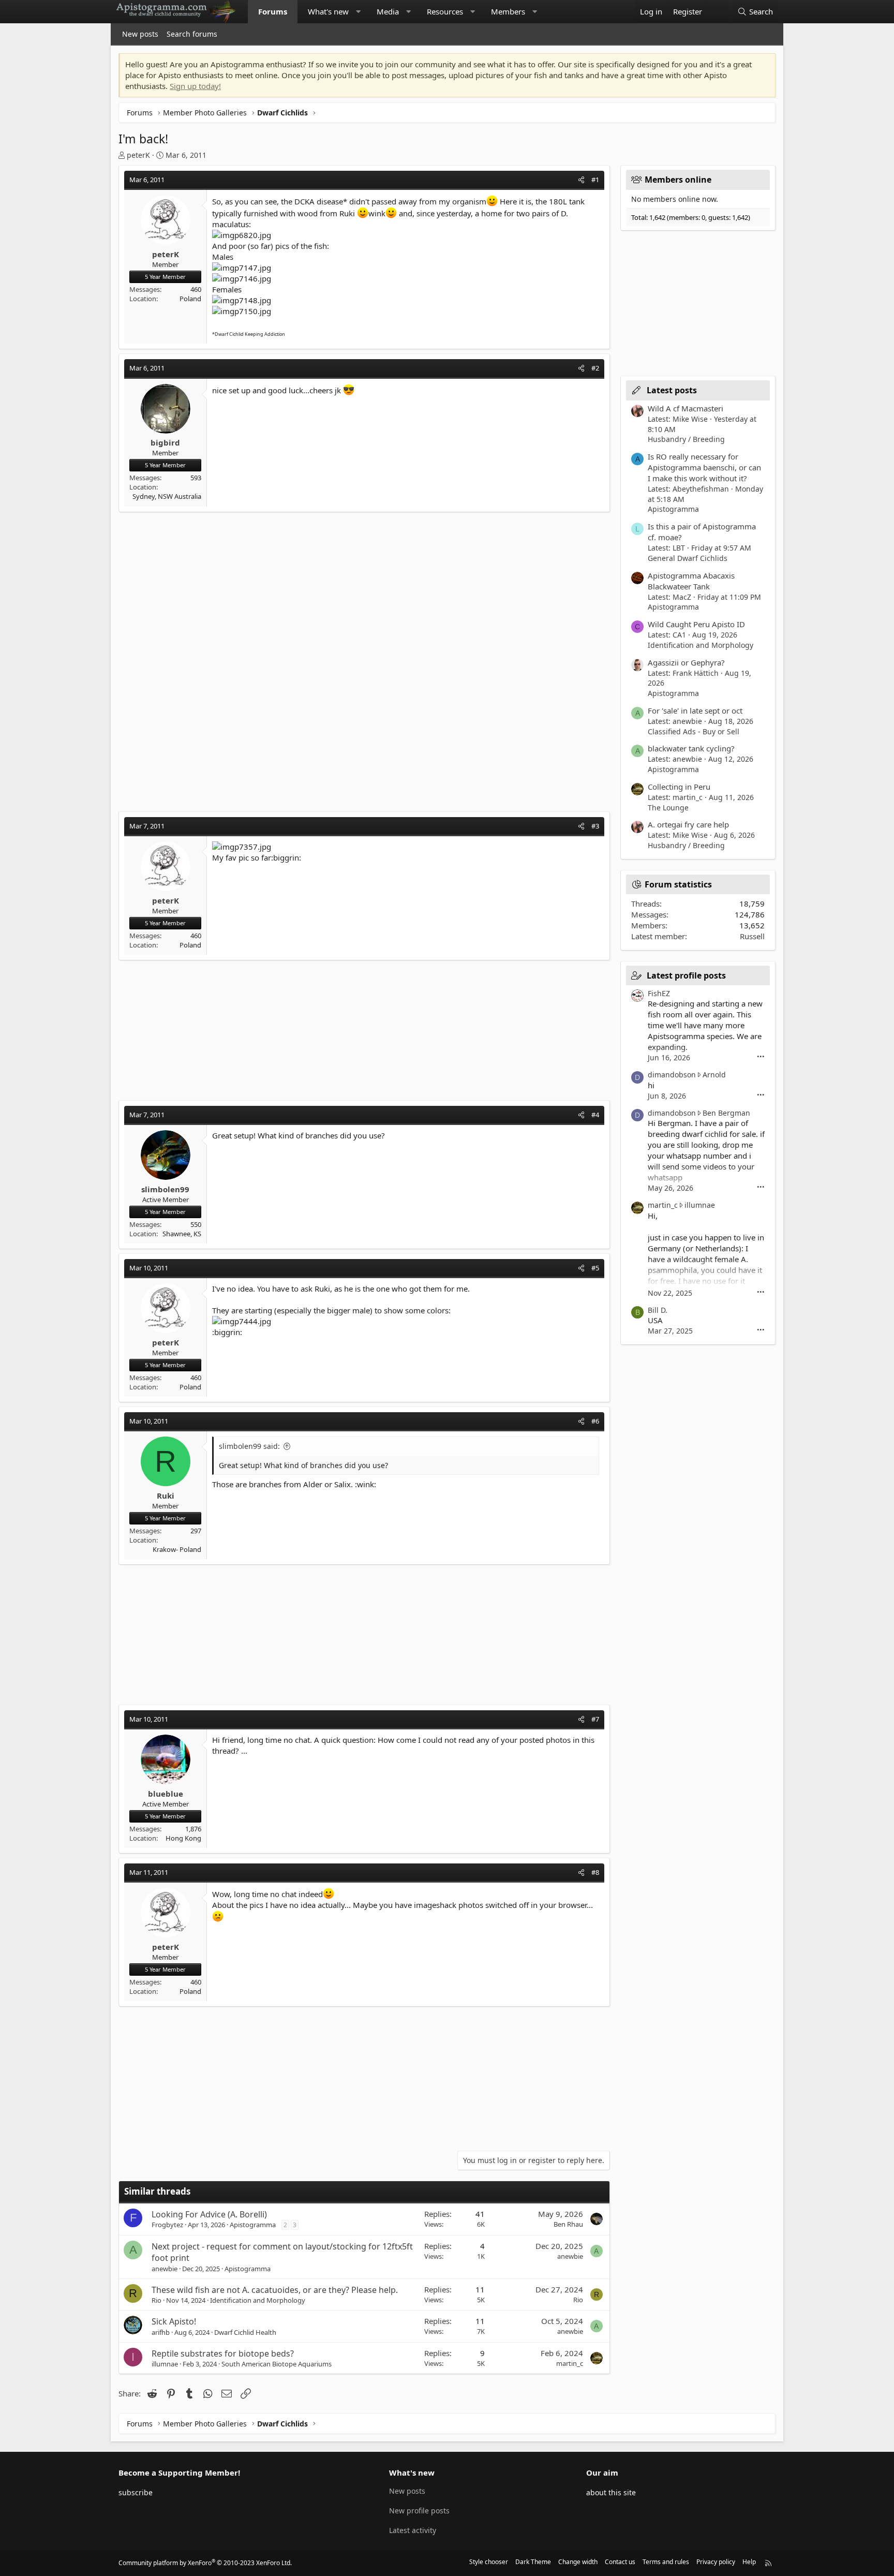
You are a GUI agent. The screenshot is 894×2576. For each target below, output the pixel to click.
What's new (328, 11)
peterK (138, 155)
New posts (140, 34)
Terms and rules (666, 2562)
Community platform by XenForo (205, 2563)
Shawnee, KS (182, 1234)
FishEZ (659, 993)
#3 (595, 826)
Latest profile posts (686, 975)
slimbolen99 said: (249, 1446)
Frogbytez (167, 2225)
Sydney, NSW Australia (167, 496)
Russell (752, 936)
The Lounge (668, 808)
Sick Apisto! (174, 2321)
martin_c (570, 2363)
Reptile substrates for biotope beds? (223, 2353)
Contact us (620, 2562)
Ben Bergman (726, 1113)
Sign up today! (195, 86)
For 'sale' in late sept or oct (695, 710)
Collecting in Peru (679, 787)
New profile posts (419, 2511)
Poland (190, 299)
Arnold (714, 1075)
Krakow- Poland (177, 1549)
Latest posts (672, 390)
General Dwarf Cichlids (688, 558)
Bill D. (658, 1310)
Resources (445, 11)
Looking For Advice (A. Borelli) (209, 2214)
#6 (595, 1421)
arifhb (161, 2332)
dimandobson (672, 1075)
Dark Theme (533, 2562)
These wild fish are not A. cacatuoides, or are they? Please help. (275, 2290)
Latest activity (413, 2530)
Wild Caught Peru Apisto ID (696, 624)
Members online (678, 180)
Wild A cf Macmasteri (686, 408)
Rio (157, 2300)
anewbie (165, 2269)
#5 (595, 1268)
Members (508, 11)
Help (749, 2562)
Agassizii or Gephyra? (686, 662)
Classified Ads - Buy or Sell (694, 731)
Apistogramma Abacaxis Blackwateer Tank (691, 581)
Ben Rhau (568, 2224)
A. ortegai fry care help (688, 824)
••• (761, 1057)
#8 (595, 1872)
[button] (358, 12)
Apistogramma (253, 2225)
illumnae (165, 2364)
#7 (595, 1719)
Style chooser (489, 2562)
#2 (595, 368)
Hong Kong (183, 1838)
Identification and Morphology (258, 2300)
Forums (273, 11)
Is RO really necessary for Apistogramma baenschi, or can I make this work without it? (704, 467)
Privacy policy (716, 2562)
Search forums (192, 34)
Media (388, 11)
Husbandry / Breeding (686, 439)
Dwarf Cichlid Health (245, 2332)
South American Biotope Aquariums (277, 2364)
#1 (595, 180)
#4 (595, 1115)
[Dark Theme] (718, 12)
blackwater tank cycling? (691, 748)
